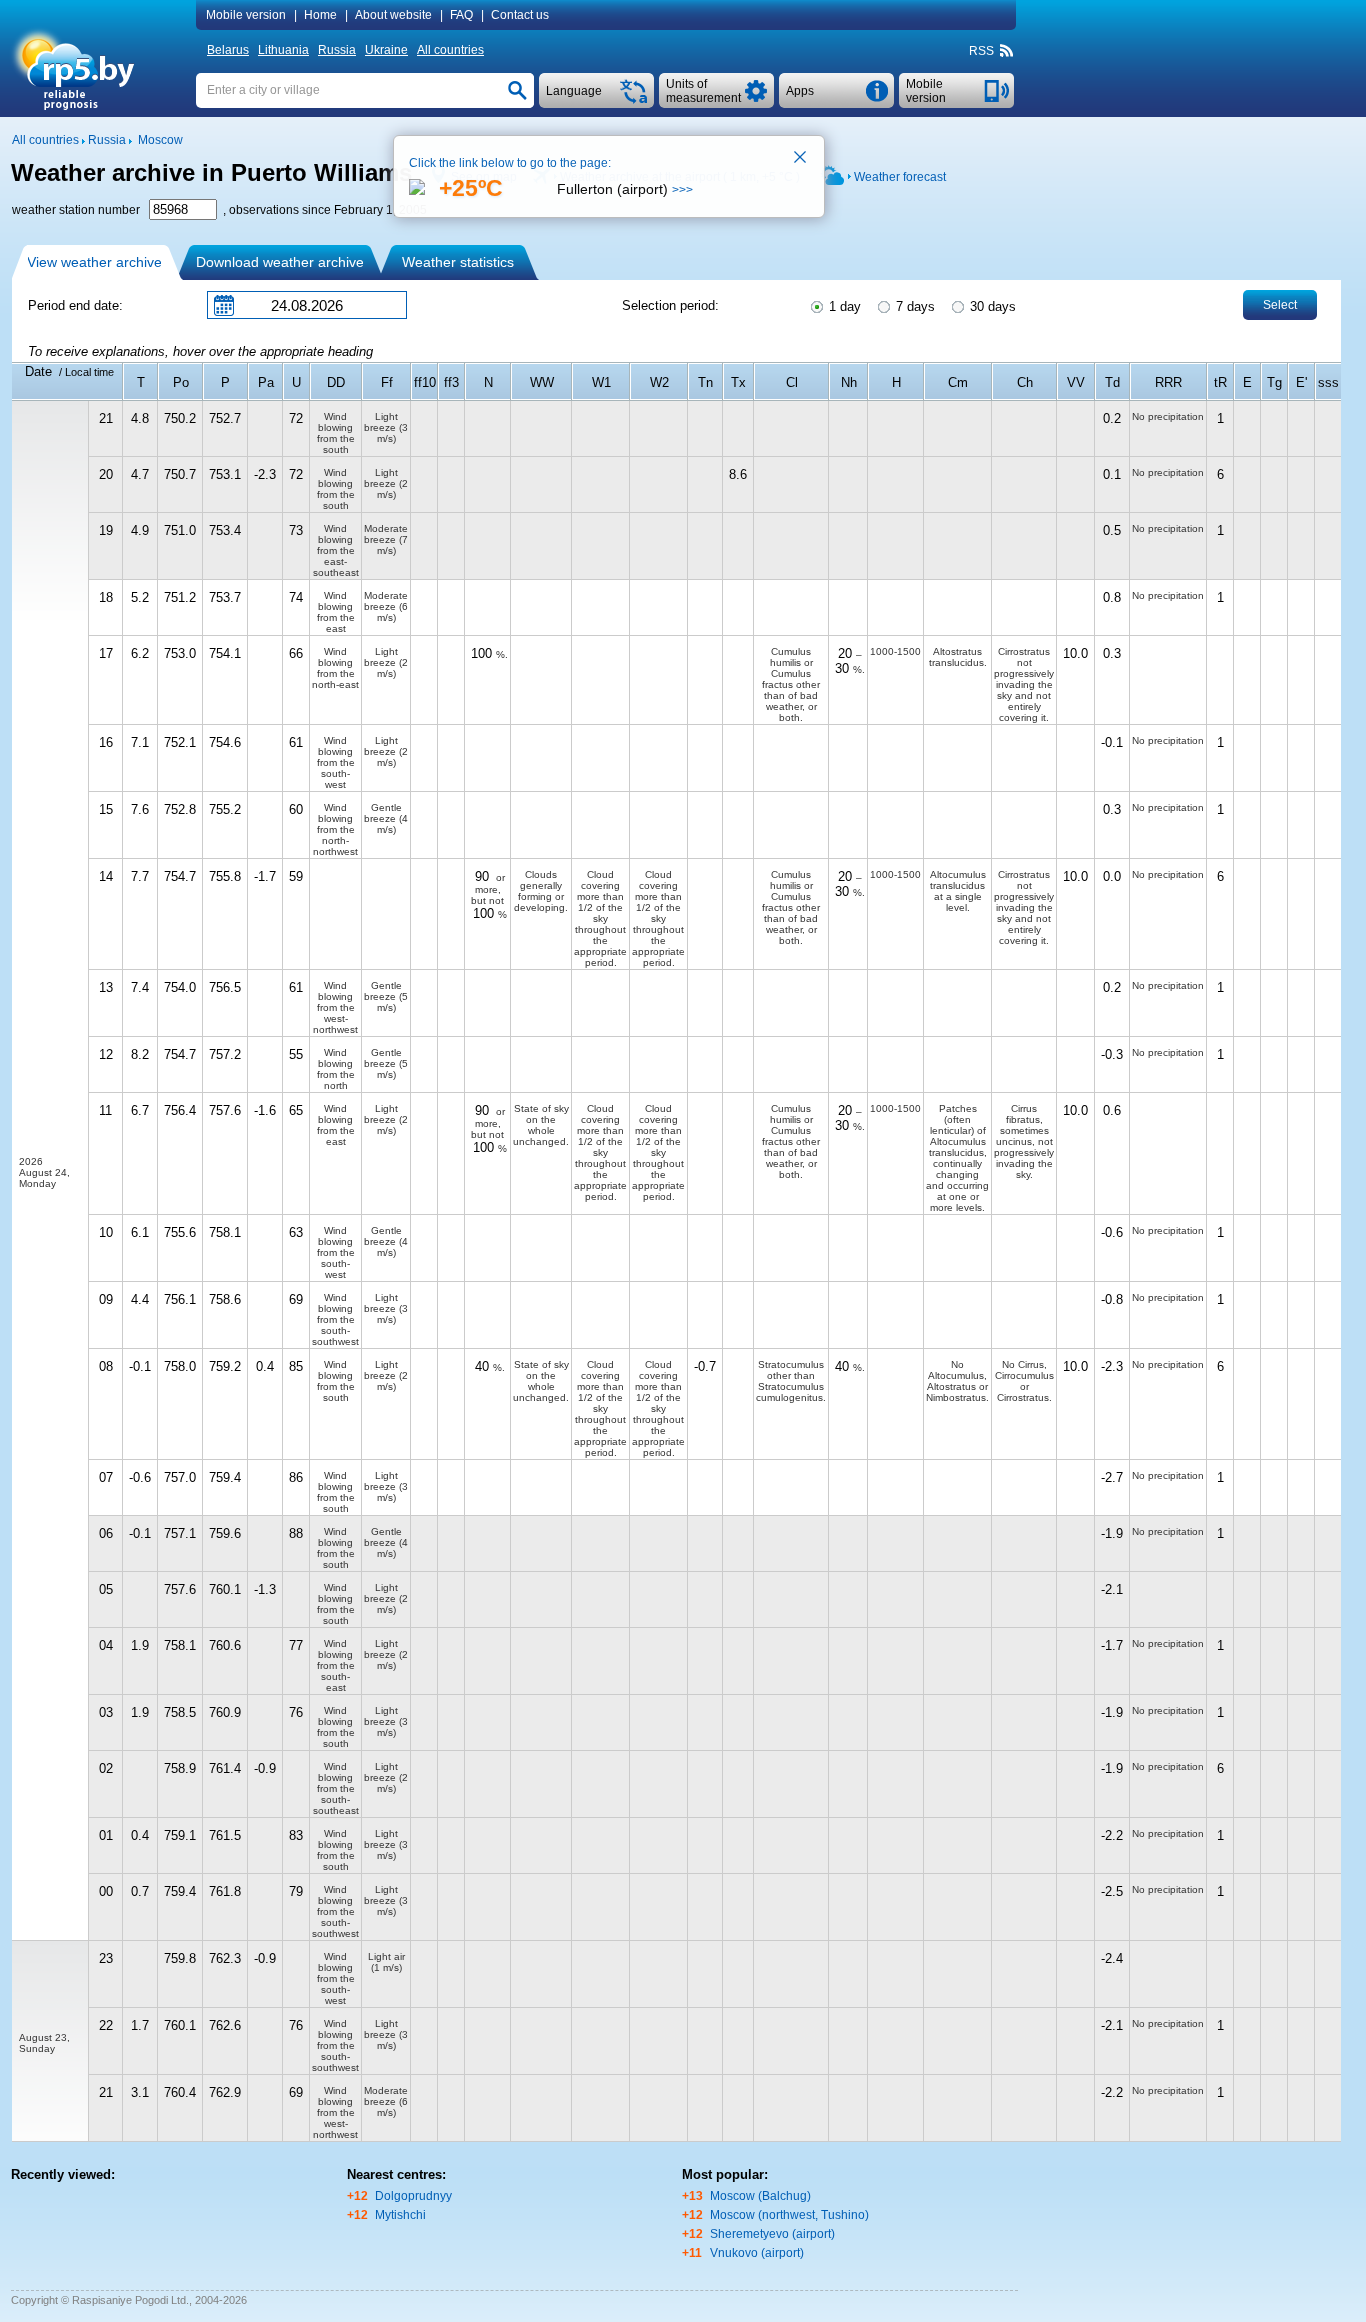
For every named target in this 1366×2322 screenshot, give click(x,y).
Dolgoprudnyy (413, 2196)
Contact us (520, 15)
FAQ (461, 15)
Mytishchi (400, 2215)
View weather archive (94, 262)
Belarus (228, 50)
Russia (337, 50)
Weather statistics (458, 262)
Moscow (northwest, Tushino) (789, 2215)
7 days (913, 306)
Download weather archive (280, 262)
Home (320, 15)
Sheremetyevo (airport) (772, 2234)
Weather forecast (900, 177)
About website (393, 15)
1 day (843, 306)
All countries (450, 50)
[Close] (801, 159)
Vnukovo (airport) (757, 2253)
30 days (991, 306)
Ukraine (386, 50)
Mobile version (246, 15)
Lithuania (283, 50)
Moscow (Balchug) (760, 2196)
